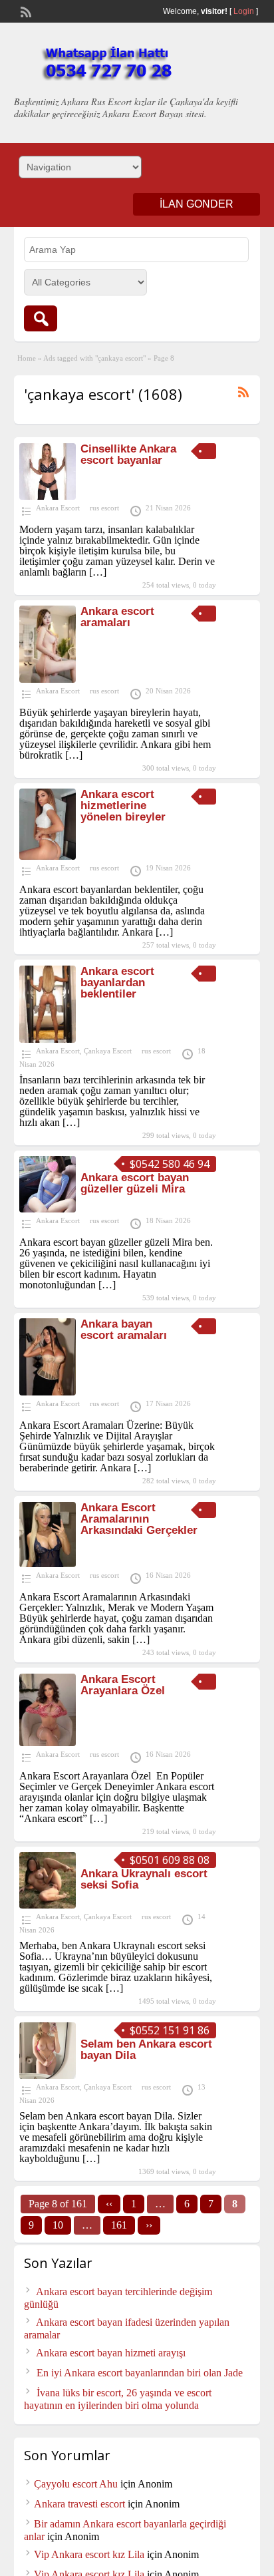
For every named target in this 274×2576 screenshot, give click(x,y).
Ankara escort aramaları (117, 617)
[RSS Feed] (25, 11)
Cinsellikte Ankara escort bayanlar (128, 455)
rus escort (104, 508)
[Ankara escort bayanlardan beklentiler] (48, 1039)
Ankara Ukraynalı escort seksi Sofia (144, 1879)
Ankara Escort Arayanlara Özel (123, 1685)
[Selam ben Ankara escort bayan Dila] (48, 2075)
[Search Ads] (41, 318)
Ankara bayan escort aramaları (124, 1330)
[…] (98, 572)
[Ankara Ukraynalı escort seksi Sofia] (48, 1905)
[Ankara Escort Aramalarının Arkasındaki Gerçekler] (48, 1564)
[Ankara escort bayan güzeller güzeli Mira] (48, 1209)
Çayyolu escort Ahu (76, 2484)
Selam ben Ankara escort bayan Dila (146, 2050)
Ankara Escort (58, 508)
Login (244, 11)
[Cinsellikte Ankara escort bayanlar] (48, 496)
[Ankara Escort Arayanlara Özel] (48, 1743)
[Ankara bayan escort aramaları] (48, 1392)
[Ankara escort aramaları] (48, 679)
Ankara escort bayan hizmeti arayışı (111, 2353)
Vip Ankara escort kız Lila (89, 2554)
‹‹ (109, 2204)
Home (27, 358)
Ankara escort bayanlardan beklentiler (117, 983)
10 (58, 2225)
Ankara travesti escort (79, 2504)
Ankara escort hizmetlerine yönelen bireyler (123, 806)
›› (149, 2225)
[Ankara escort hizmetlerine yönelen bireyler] (48, 856)
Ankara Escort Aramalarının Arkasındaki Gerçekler (139, 1519)
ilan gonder (197, 204)
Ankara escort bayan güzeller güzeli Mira (135, 1183)
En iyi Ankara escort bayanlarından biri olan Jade (140, 2373)
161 (119, 2225)
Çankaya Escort (108, 1051)
